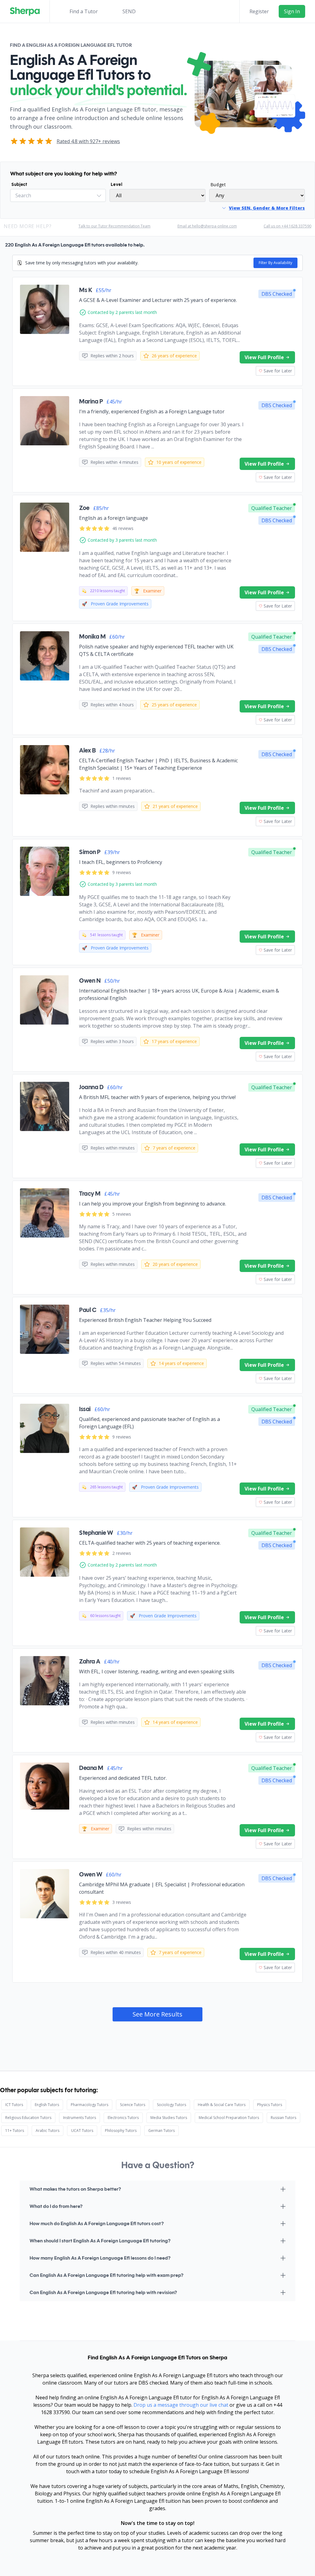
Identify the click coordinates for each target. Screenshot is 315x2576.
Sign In (292, 11)
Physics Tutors (270, 2105)
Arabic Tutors (48, 2131)
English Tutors (47, 2105)
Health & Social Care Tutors (222, 2105)
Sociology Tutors (171, 2105)
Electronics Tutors (123, 2118)
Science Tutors (133, 2105)
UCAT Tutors (82, 2131)
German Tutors (161, 2131)
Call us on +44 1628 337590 (287, 226)
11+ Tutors (15, 2131)
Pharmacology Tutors (90, 2105)
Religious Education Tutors (28, 2118)
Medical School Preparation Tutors (229, 2118)
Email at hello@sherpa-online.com (207, 226)
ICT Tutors (14, 2105)
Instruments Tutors (80, 2118)
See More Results (157, 2014)
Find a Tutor (84, 11)
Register (259, 11)
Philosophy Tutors (121, 2131)
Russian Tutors (283, 2118)
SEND (129, 11)
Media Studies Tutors (169, 2118)
